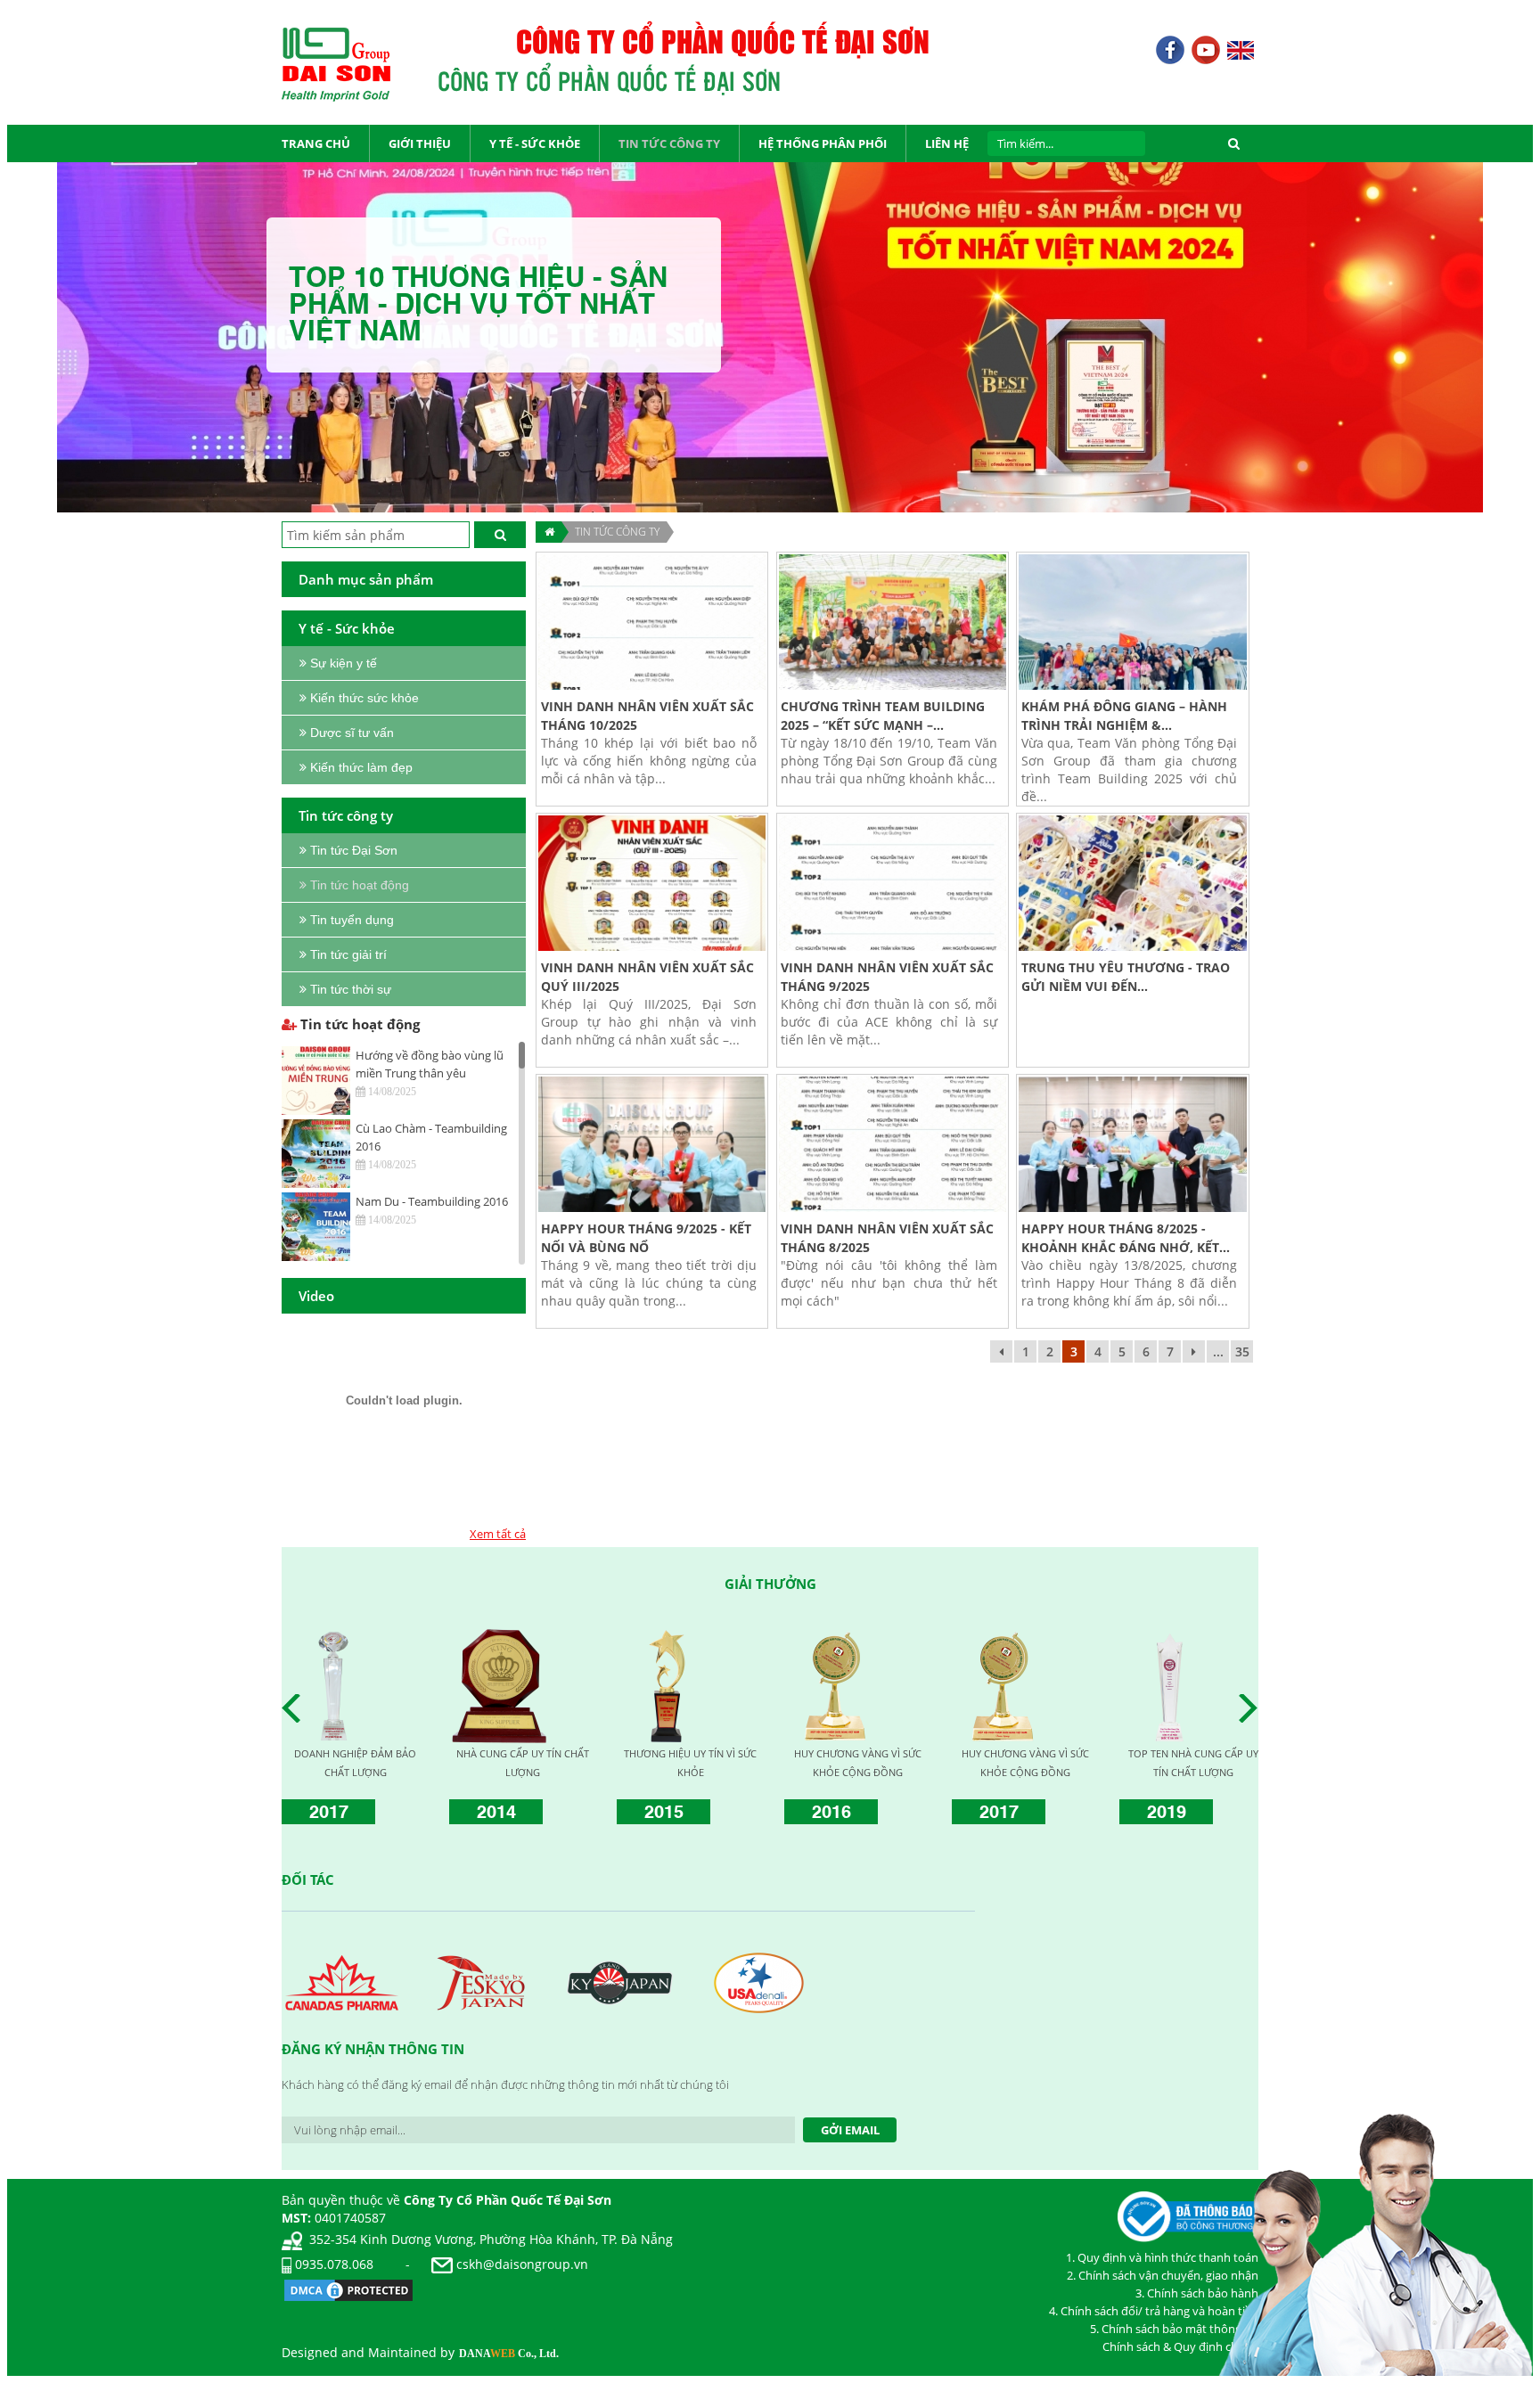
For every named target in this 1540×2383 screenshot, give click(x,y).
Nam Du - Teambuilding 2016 (432, 1201)
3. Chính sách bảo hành (1197, 2293)
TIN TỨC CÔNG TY (617, 532)
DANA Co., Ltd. (509, 2354)
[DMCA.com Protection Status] (348, 2289)
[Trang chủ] (549, 532)
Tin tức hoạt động (358, 1024)
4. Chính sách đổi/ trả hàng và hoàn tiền (1154, 2311)
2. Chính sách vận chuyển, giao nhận (1163, 2275)
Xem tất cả (498, 1534)
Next (1253, 1708)
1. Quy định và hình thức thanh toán (1162, 2257)
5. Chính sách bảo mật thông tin (1174, 2329)
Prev (296, 1708)
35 (1242, 1351)
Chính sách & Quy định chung (1180, 2346)
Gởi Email (850, 2130)
